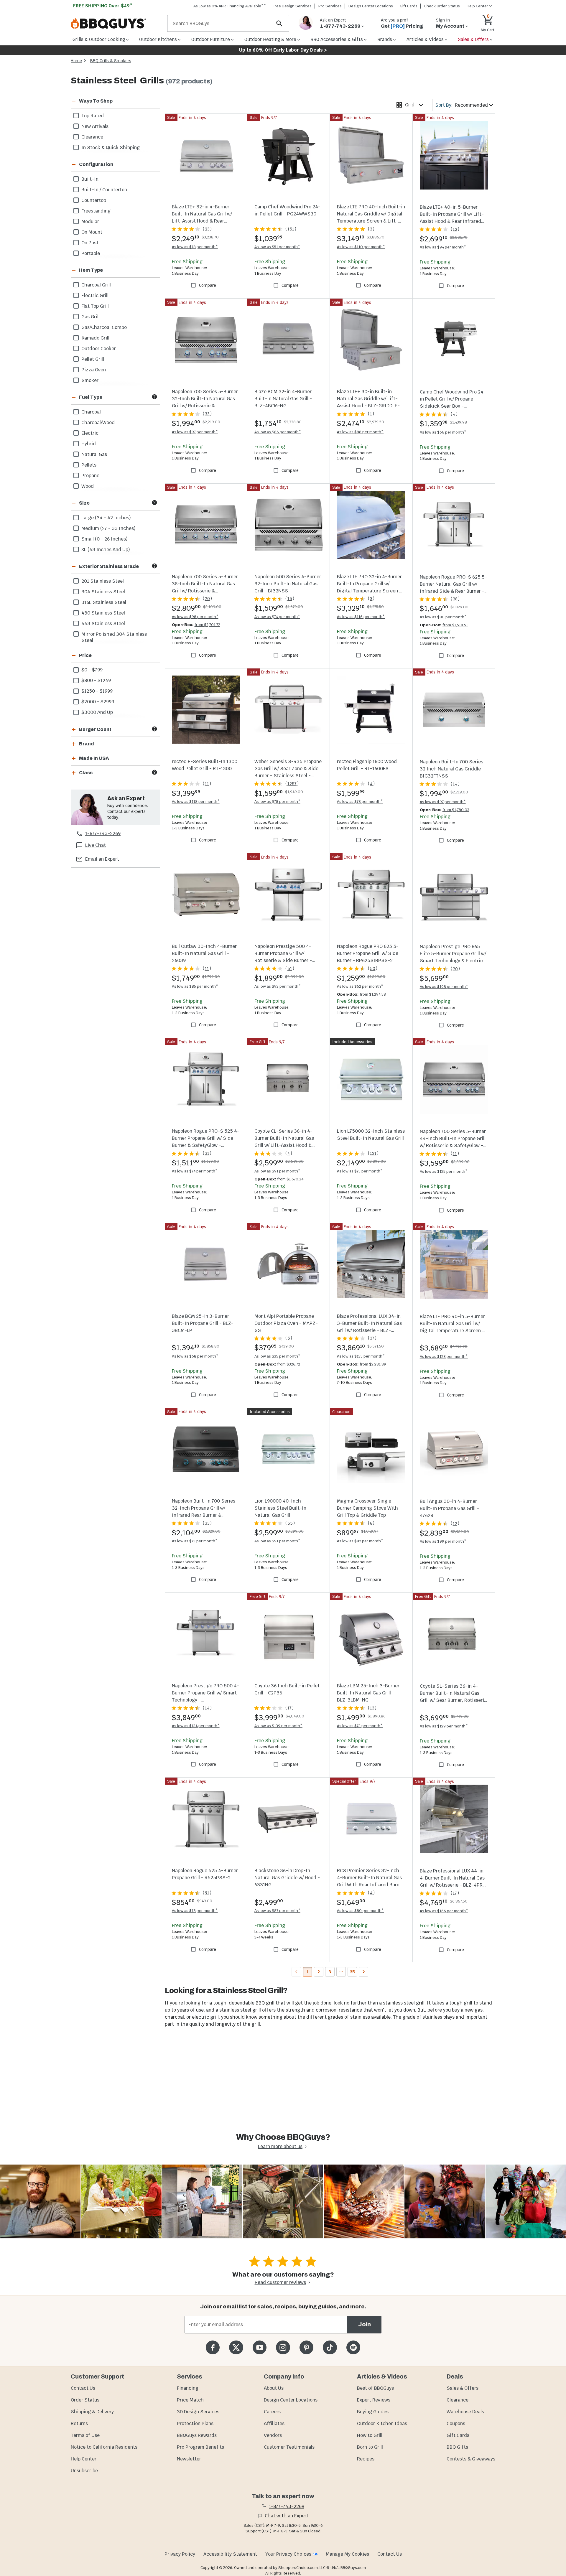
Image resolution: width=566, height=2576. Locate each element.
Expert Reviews (374, 2400)
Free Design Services (292, 6)
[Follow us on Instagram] (283, 2347)
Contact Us (83, 2388)
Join (365, 2324)
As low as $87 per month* (277, 1911)
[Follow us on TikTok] (330, 2347)
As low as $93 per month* (278, 986)
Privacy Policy (180, 2554)
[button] (108, 101)
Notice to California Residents (104, 2447)
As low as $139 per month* (278, 1726)
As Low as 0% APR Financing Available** (230, 6)
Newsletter (189, 2459)
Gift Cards (409, 6)
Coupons (456, 2423)
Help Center (84, 2459)
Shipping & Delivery (92, 2412)
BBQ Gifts (457, 2447)
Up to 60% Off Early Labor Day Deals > (283, 50)
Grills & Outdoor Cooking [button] (99, 39)
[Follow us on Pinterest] (306, 2347)
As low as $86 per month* (278, 432)
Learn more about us (280, 2146)
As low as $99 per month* (443, 1541)
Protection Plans (195, 2423)
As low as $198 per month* (444, 987)
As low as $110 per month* (361, 247)
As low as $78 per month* (195, 247)
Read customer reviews (280, 2282)
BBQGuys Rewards (197, 2435)
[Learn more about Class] (154, 772)
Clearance (458, 2400)
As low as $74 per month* (277, 617)
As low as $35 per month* (277, 1356)
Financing (188, 2388)
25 (352, 1972)
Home (76, 61)
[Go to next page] (363, 1972)
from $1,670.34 (290, 1179)
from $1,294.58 (373, 994)
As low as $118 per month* (196, 802)
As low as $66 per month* (443, 432)
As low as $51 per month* (277, 247)
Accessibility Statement (230, 2554)
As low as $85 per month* (195, 986)
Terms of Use (85, 2435)
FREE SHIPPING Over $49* (103, 6)
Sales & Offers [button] (473, 39)
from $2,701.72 (207, 625)
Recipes (366, 2459)
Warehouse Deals (465, 2412)
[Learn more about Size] (154, 503)
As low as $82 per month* (360, 1541)
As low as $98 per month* (195, 617)
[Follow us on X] (236, 2347)
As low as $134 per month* (196, 1726)
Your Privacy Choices (288, 2554)
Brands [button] (385, 39)
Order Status (85, 2400)
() (207, 229)
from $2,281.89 (373, 1364)
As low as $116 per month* (361, 617)
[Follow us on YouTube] (260, 2347)
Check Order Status (442, 6)
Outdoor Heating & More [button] (270, 39)
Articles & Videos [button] (425, 39)
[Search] (279, 23)
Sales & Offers (463, 2388)
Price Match (190, 2400)
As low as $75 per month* (360, 1171)
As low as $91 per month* (277, 1171)
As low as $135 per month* (361, 1356)
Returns (79, 2423)
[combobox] (409, 105)
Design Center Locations (371, 6)
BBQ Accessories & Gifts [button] (337, 39)
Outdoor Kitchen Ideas (382, 2423)
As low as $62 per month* (360, 986)
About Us (274, 2388)
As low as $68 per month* (195, 1356)
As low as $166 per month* (444, 1911)
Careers (272, 2412)
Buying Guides (373, 2412)
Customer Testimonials (289, 2447)
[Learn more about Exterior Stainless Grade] (154, 566)
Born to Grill (370, 2447)
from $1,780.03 (456, 810)
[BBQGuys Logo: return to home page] (117, 24)
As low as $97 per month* (195, 432)
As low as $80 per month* (443, 617)
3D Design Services (198, 2412)
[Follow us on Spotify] (353, 2347)
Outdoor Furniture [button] (211, 39)
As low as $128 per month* (444, 1357)
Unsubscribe (84, 2471)
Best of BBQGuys (375, 2388)
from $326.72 (289, 1364)
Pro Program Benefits (200, 2447)
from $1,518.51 (455, 625)
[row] (115, 116)
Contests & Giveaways (471, 2459)
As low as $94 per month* (443, 247)
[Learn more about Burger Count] (154, 729)
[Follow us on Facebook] (213, 2347)
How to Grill (370, 2435)
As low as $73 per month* (195, 1541)
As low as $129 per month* (444, 1726)
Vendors (273, 2435)
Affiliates (274, 2423)
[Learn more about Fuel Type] (154, 397)
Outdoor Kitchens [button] (158, 39)
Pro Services (330, 6)
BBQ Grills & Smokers (111, 61)
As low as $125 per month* (444, 1171)
